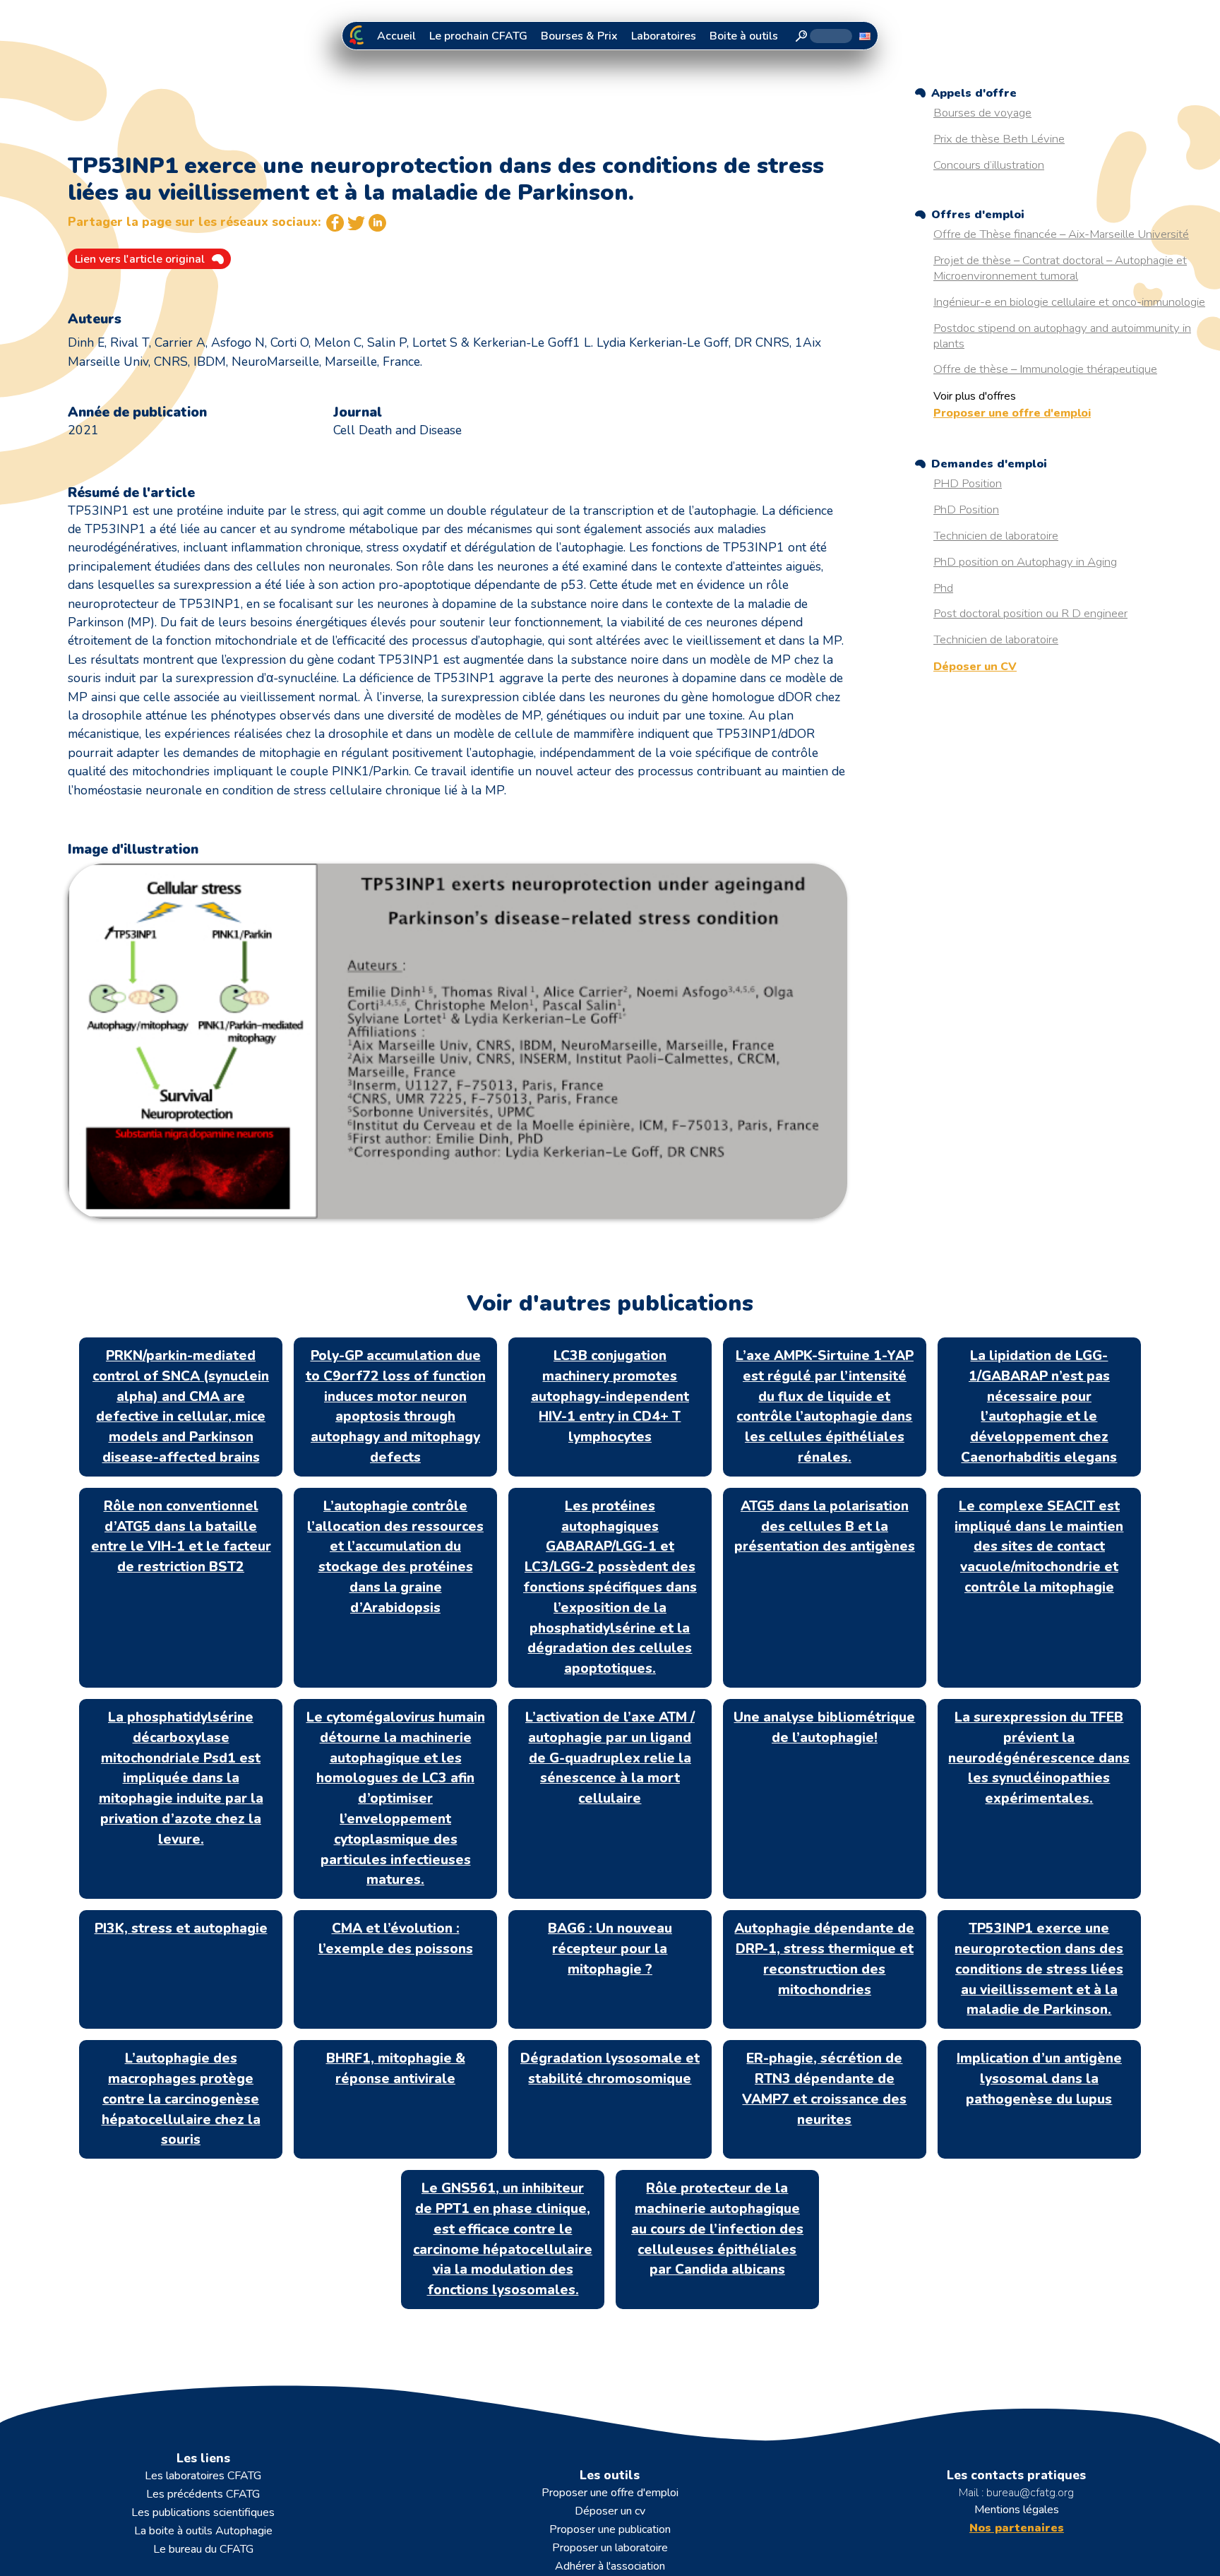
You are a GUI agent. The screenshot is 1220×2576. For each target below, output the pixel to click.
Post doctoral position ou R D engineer (1030, 613)
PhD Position (966, 509)
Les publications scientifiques (203, 2512)
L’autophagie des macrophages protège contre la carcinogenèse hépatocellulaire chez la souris (181, 2099)
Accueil (396, 36)
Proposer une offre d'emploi (1012, 413)
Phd (943, 588)
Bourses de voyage (982, 113)
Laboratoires (664, 36)
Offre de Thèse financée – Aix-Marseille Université (1061, 234)
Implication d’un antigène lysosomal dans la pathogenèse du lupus (1039, 2079)
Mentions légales (1017, 2510)
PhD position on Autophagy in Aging (1025, 562)
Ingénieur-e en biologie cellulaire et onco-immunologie (1069, 302)
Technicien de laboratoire (996, 536)
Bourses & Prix (579, 36)
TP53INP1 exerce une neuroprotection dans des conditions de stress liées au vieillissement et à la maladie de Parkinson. (1039, 1969)
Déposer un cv (610, 2511)
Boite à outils (744, 36)
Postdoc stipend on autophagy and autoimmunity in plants (1062, 336)
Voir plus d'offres (975, 396)
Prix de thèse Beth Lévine (999, 139)
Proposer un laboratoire (610, 2548)
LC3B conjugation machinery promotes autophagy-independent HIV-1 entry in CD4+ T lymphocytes (610, 1396)
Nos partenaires (1017, 2528)
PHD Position (968, 483)
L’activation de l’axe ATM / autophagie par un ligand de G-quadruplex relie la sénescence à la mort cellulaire (610, 1758)
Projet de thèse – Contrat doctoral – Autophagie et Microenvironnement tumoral (1060, 268)
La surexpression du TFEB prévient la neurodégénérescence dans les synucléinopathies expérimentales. (1039, 1758)
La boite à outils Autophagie (203, 2531)
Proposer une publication (610, 2529)
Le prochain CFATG (478, 36)
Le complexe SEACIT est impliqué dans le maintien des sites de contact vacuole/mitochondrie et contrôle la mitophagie (1039, 1547)
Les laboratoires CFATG (203, 2476)
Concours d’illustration (989, 165)
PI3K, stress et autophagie (181, 1928)
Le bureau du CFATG (203, 2549)
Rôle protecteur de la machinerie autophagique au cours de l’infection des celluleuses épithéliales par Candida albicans (717, 2229)
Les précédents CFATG (203, 2494)
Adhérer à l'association (610, 2566)
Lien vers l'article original (140, 259)
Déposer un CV (975, 667)
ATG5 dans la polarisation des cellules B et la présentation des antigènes (825, 1527)
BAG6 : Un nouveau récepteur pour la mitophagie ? (610, 1949)
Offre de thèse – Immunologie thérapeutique (1045, 369)
